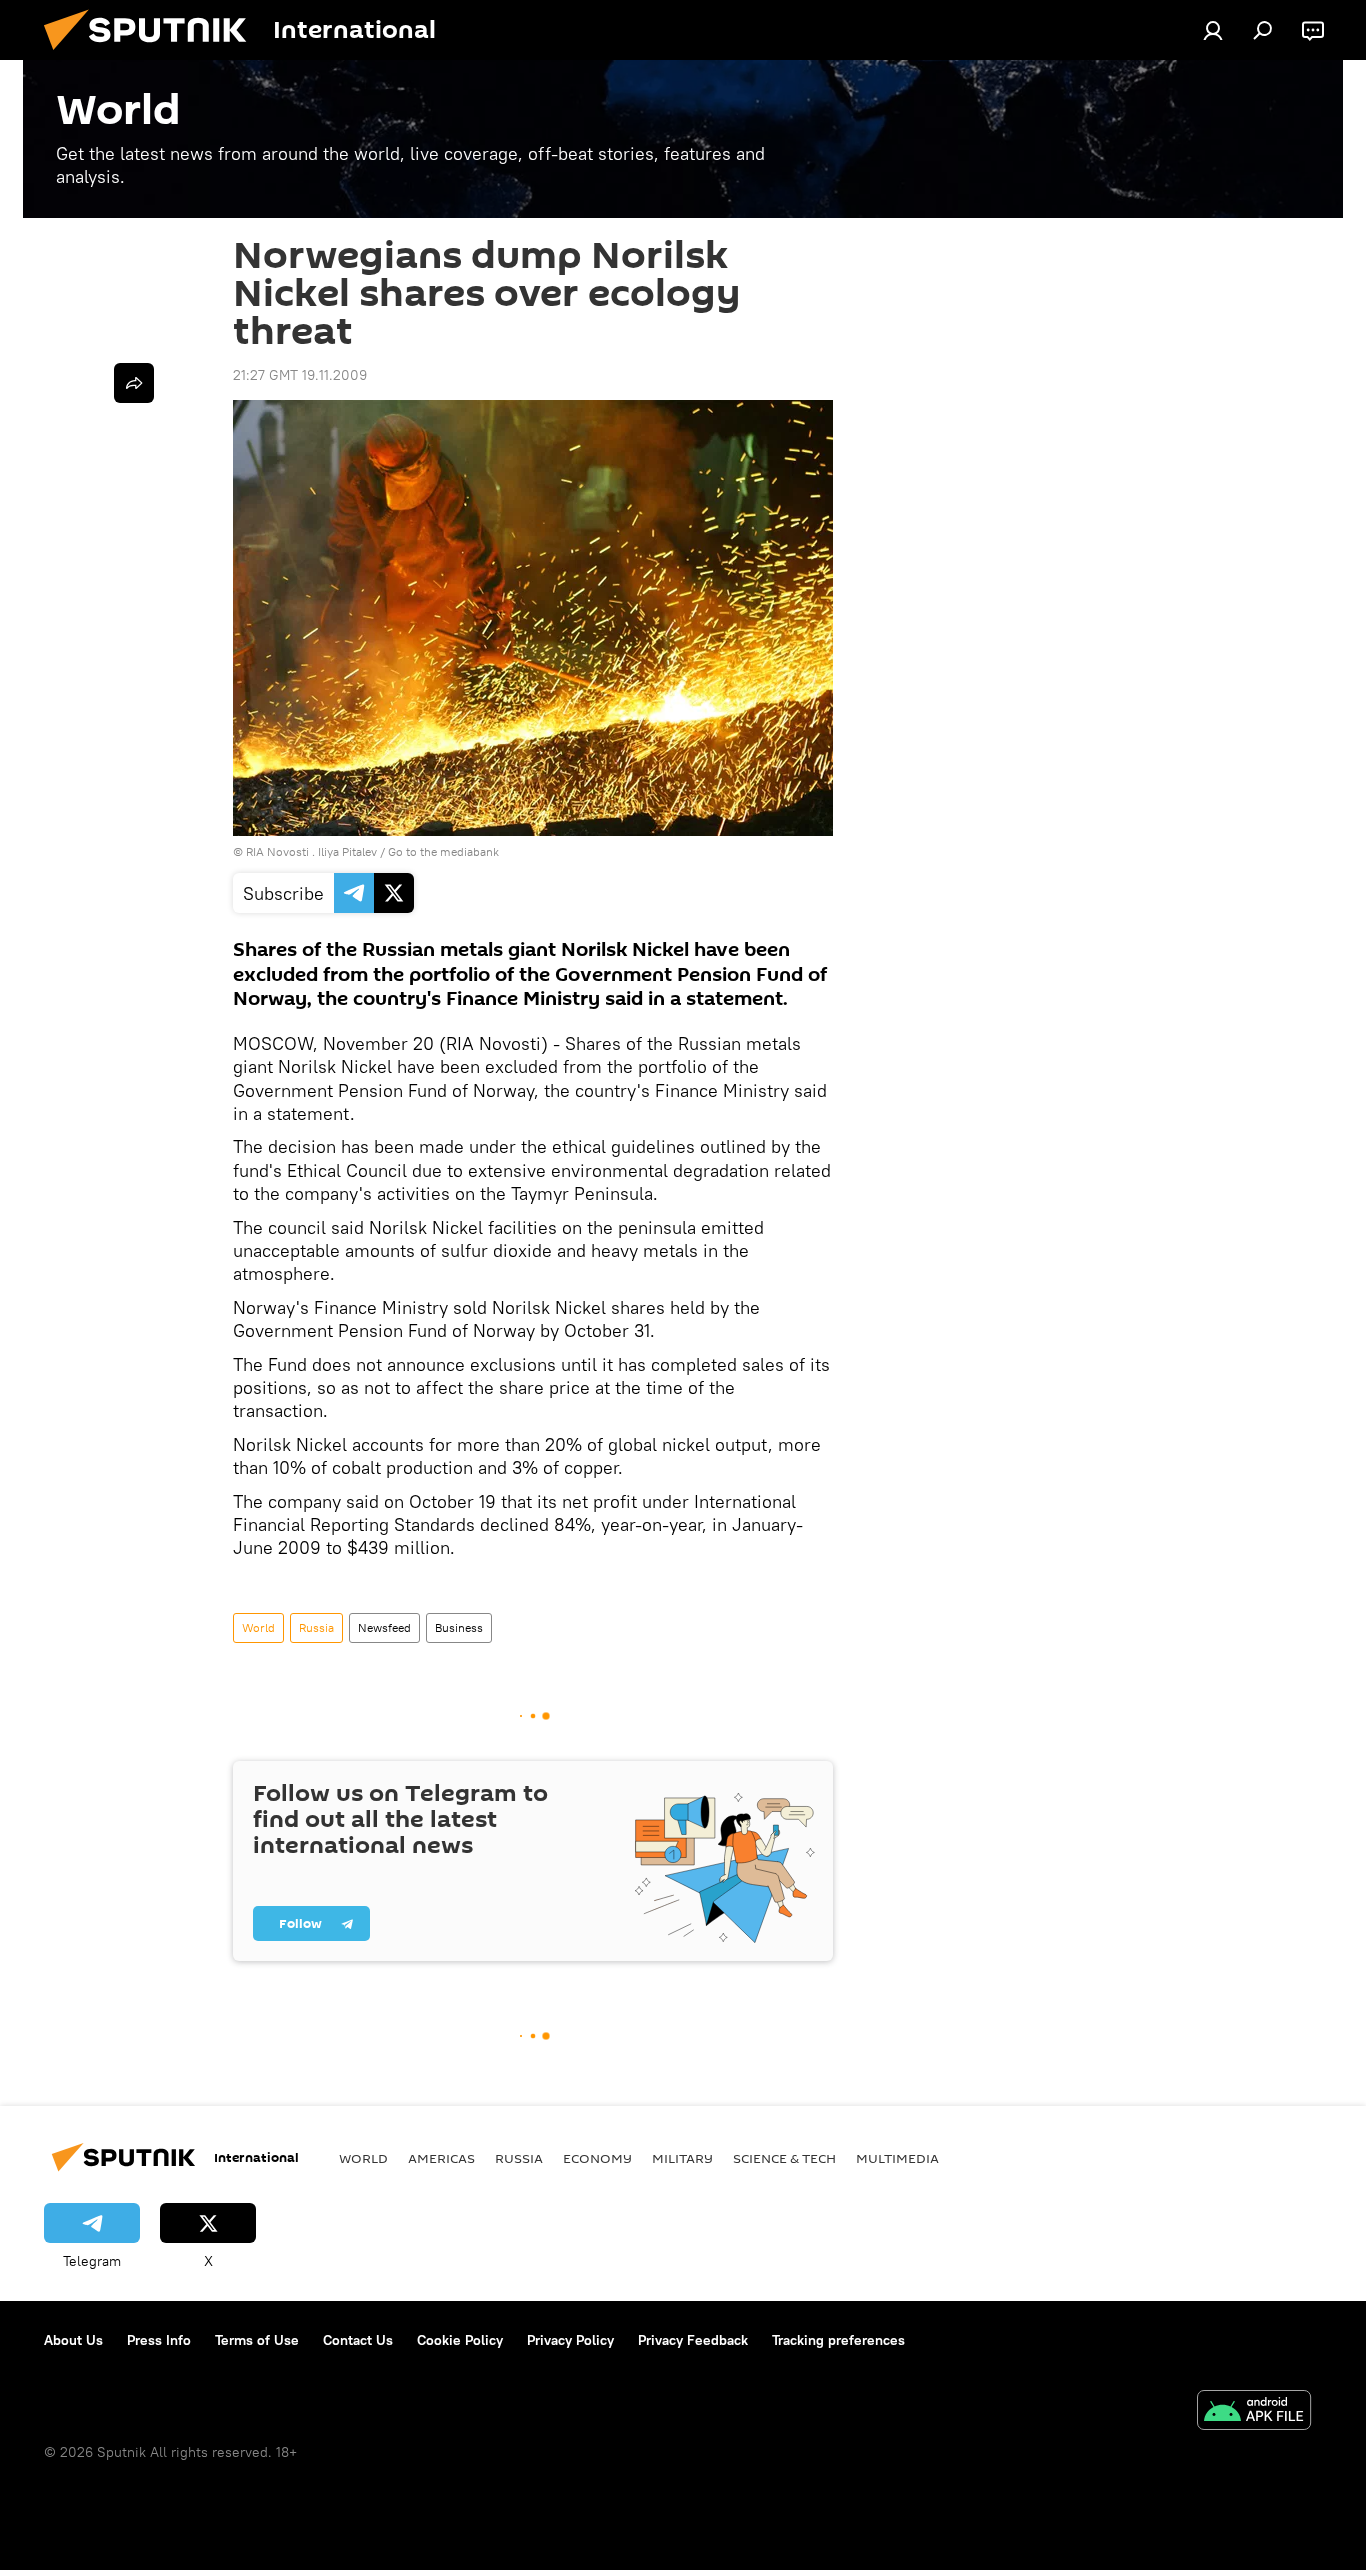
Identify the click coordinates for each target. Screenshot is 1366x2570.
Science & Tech (784, 2158)
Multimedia (897, 2158)
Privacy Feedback (693, 2340)
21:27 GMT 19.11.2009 (300, 375)
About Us (73, 2340)
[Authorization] (1213, 30)
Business (459, 1627)
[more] (134, 383)
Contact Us (358, 2340)
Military (682, 2158)
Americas (441, 2158)
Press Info (159, 2340)
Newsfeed (384, 1627)
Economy (597, 2158)
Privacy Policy (570, 2340)
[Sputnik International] (153, 55)
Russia (316, 1627)
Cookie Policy (460, 2340)
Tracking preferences (838, 2340)
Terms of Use (257, 2340)
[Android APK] (1254, 2412)
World (258, 1627)
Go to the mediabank (443, 851)
